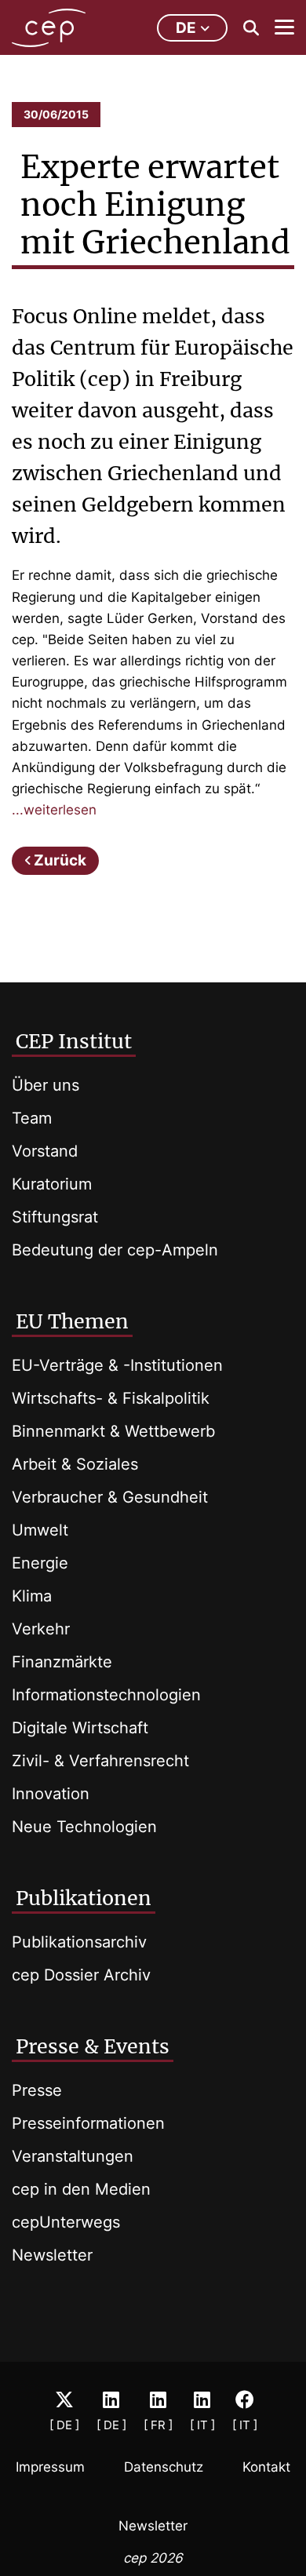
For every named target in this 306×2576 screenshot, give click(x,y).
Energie (40, 1563)
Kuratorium (52, 1184)
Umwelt (40, 1530)
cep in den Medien (81, 2189)
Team (32, 1118)
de (186, 28)
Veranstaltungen (73, 2156)
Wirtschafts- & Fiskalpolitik (111, 1398)
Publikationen (84, 1898)
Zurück (60, 860)
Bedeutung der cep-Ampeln (115, 1250)
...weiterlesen (54, 810)
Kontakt (266, 2467)
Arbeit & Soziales (75, 1464)
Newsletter (52, 2255)
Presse (37, 2090)
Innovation (51, 1794)
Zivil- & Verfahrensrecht (100, 1761)
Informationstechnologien (106, 1695)
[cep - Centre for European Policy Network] (49, 28)
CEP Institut (74, 1041)
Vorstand (45, 1151)
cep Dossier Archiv (81, 1975)
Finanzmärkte (62, 1662)
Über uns (46, 1085)
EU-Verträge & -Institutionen (117, 1365)
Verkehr (41, 1629)
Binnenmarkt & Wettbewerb (113, 1431)
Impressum (50, 2467)
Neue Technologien (84, 1827)
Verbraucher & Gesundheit (110, 1497)
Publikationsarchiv (79, 1942)
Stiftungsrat (55, 1217)
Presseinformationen (88, 2123)
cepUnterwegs (66, 2222)
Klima (32, 1596)
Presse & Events (93, 2046)
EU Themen (72, 1321)
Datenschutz (164, 2467)
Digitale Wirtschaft (80, 1728)
